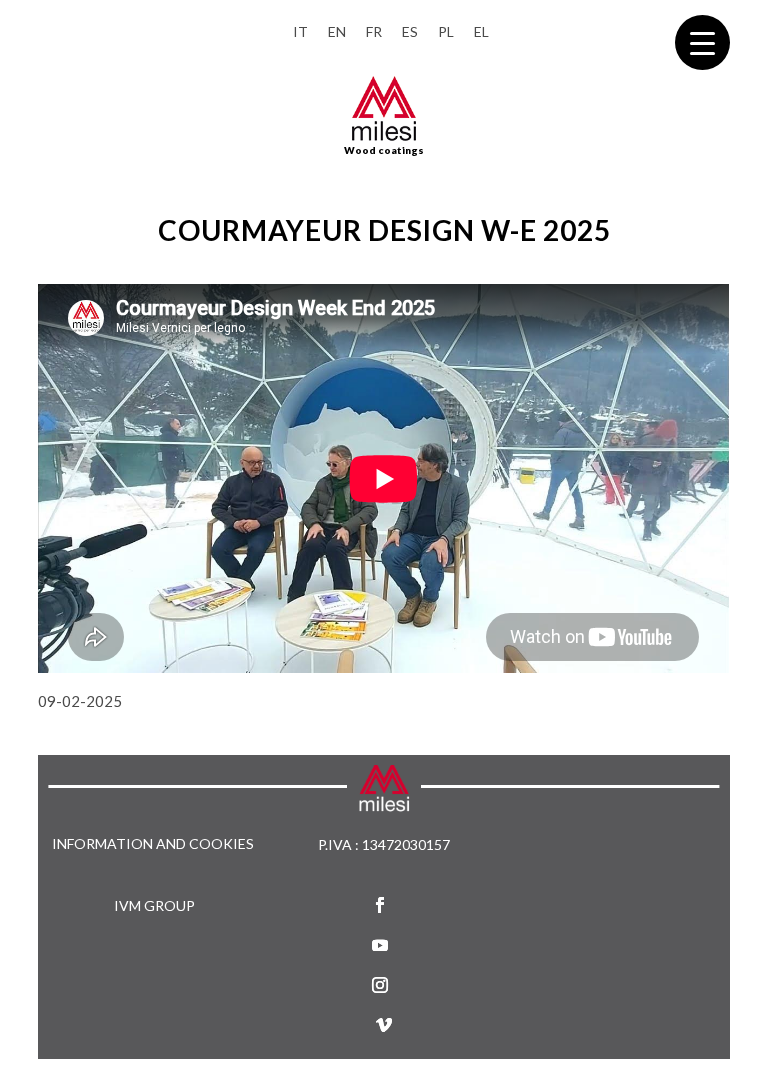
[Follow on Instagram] (380, 985)
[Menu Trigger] (702, 42)
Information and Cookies (153, 844)
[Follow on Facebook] (380, 905)
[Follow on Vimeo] (384, 1025)
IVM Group (154, 905)
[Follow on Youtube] (380, 945)
